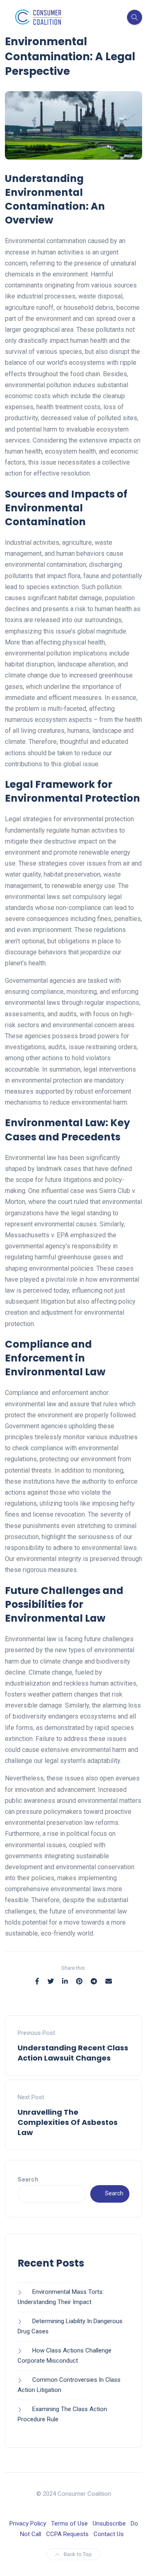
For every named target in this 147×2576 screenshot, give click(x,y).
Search (28, 2179)
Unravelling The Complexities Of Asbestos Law (68, 2122)
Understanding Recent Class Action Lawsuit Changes (73, 2053)
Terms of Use (69, 2523)
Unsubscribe (109, 2523)
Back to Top (78, 2554)
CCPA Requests (67, 2534)
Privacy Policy (28, 2523)
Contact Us (109, 2534)
